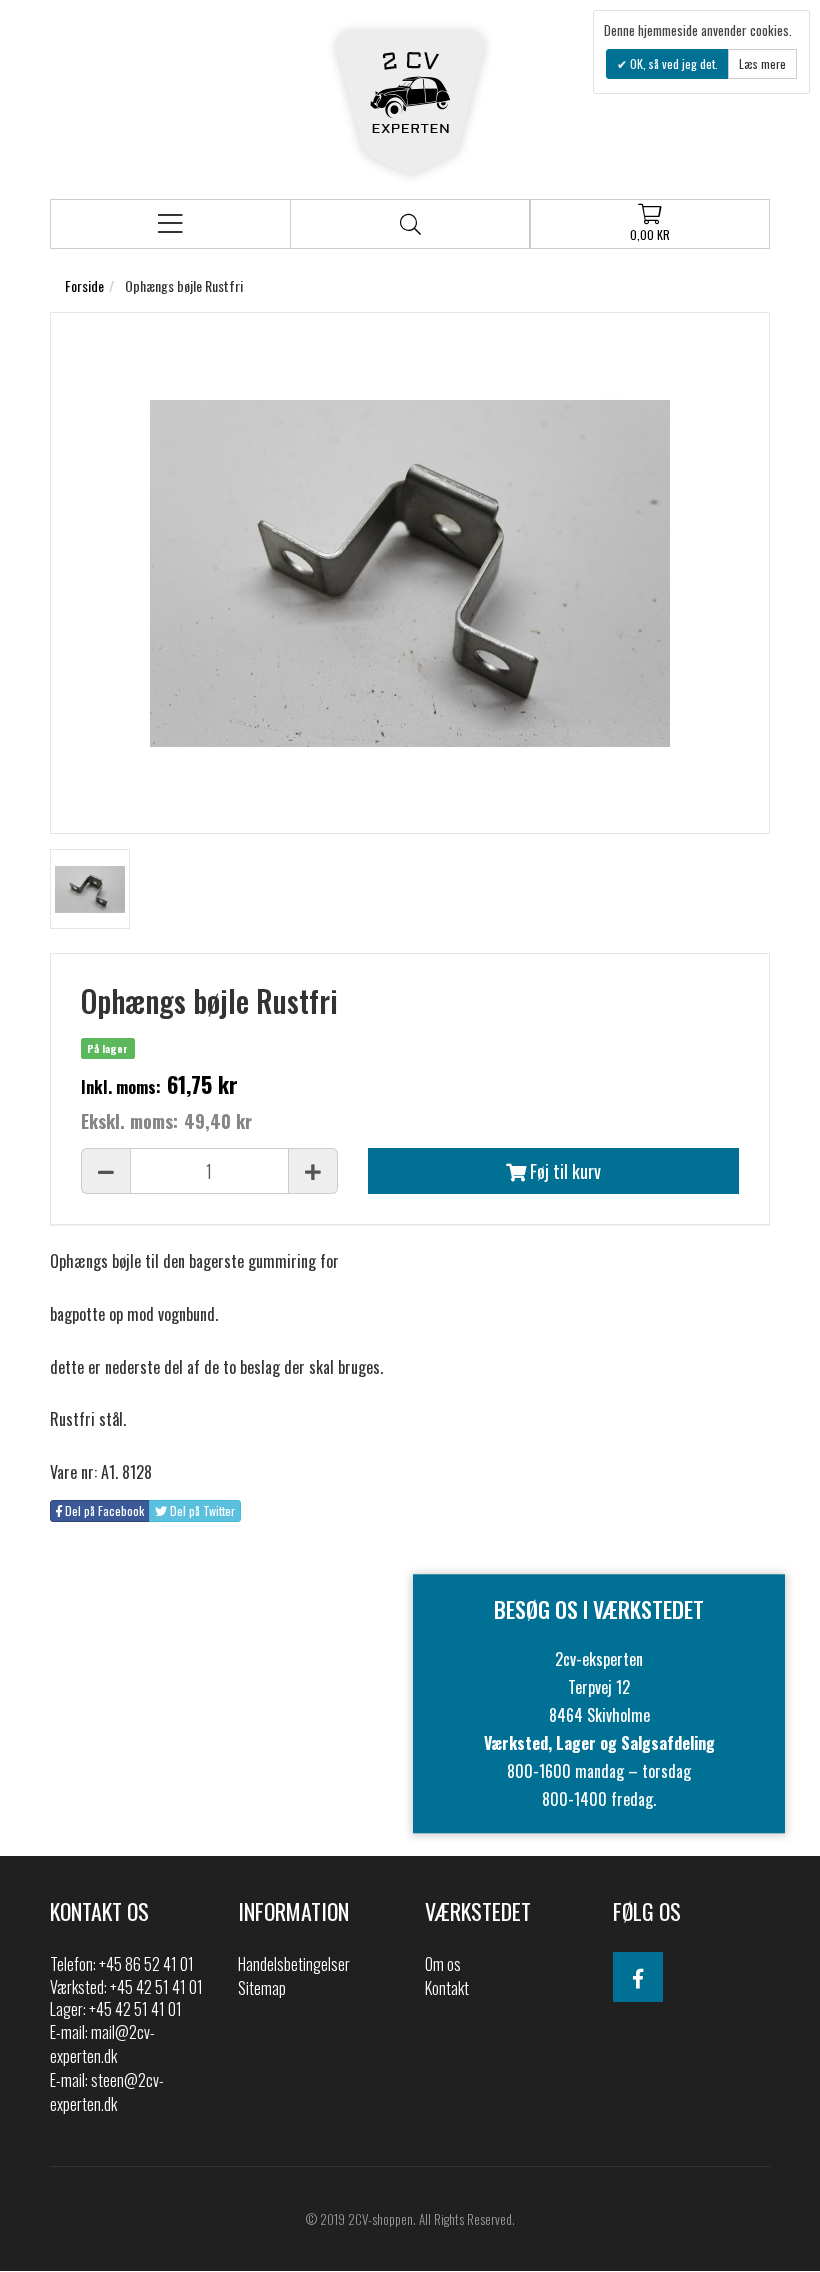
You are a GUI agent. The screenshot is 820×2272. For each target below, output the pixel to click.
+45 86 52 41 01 (146, 1964)
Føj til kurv (563, 1171)
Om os (443, 1964)
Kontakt (447, 1988)
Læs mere (762, 63)
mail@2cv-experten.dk (102, 2044)
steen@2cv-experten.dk (107, 2092)
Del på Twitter (201, 1510)
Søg (410, 224)
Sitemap (262, 1988)
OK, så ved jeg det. (672, 63)
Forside (84, 285)
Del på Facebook (103, 1510)
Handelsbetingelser (294, 1964)
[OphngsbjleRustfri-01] (90, 889)
